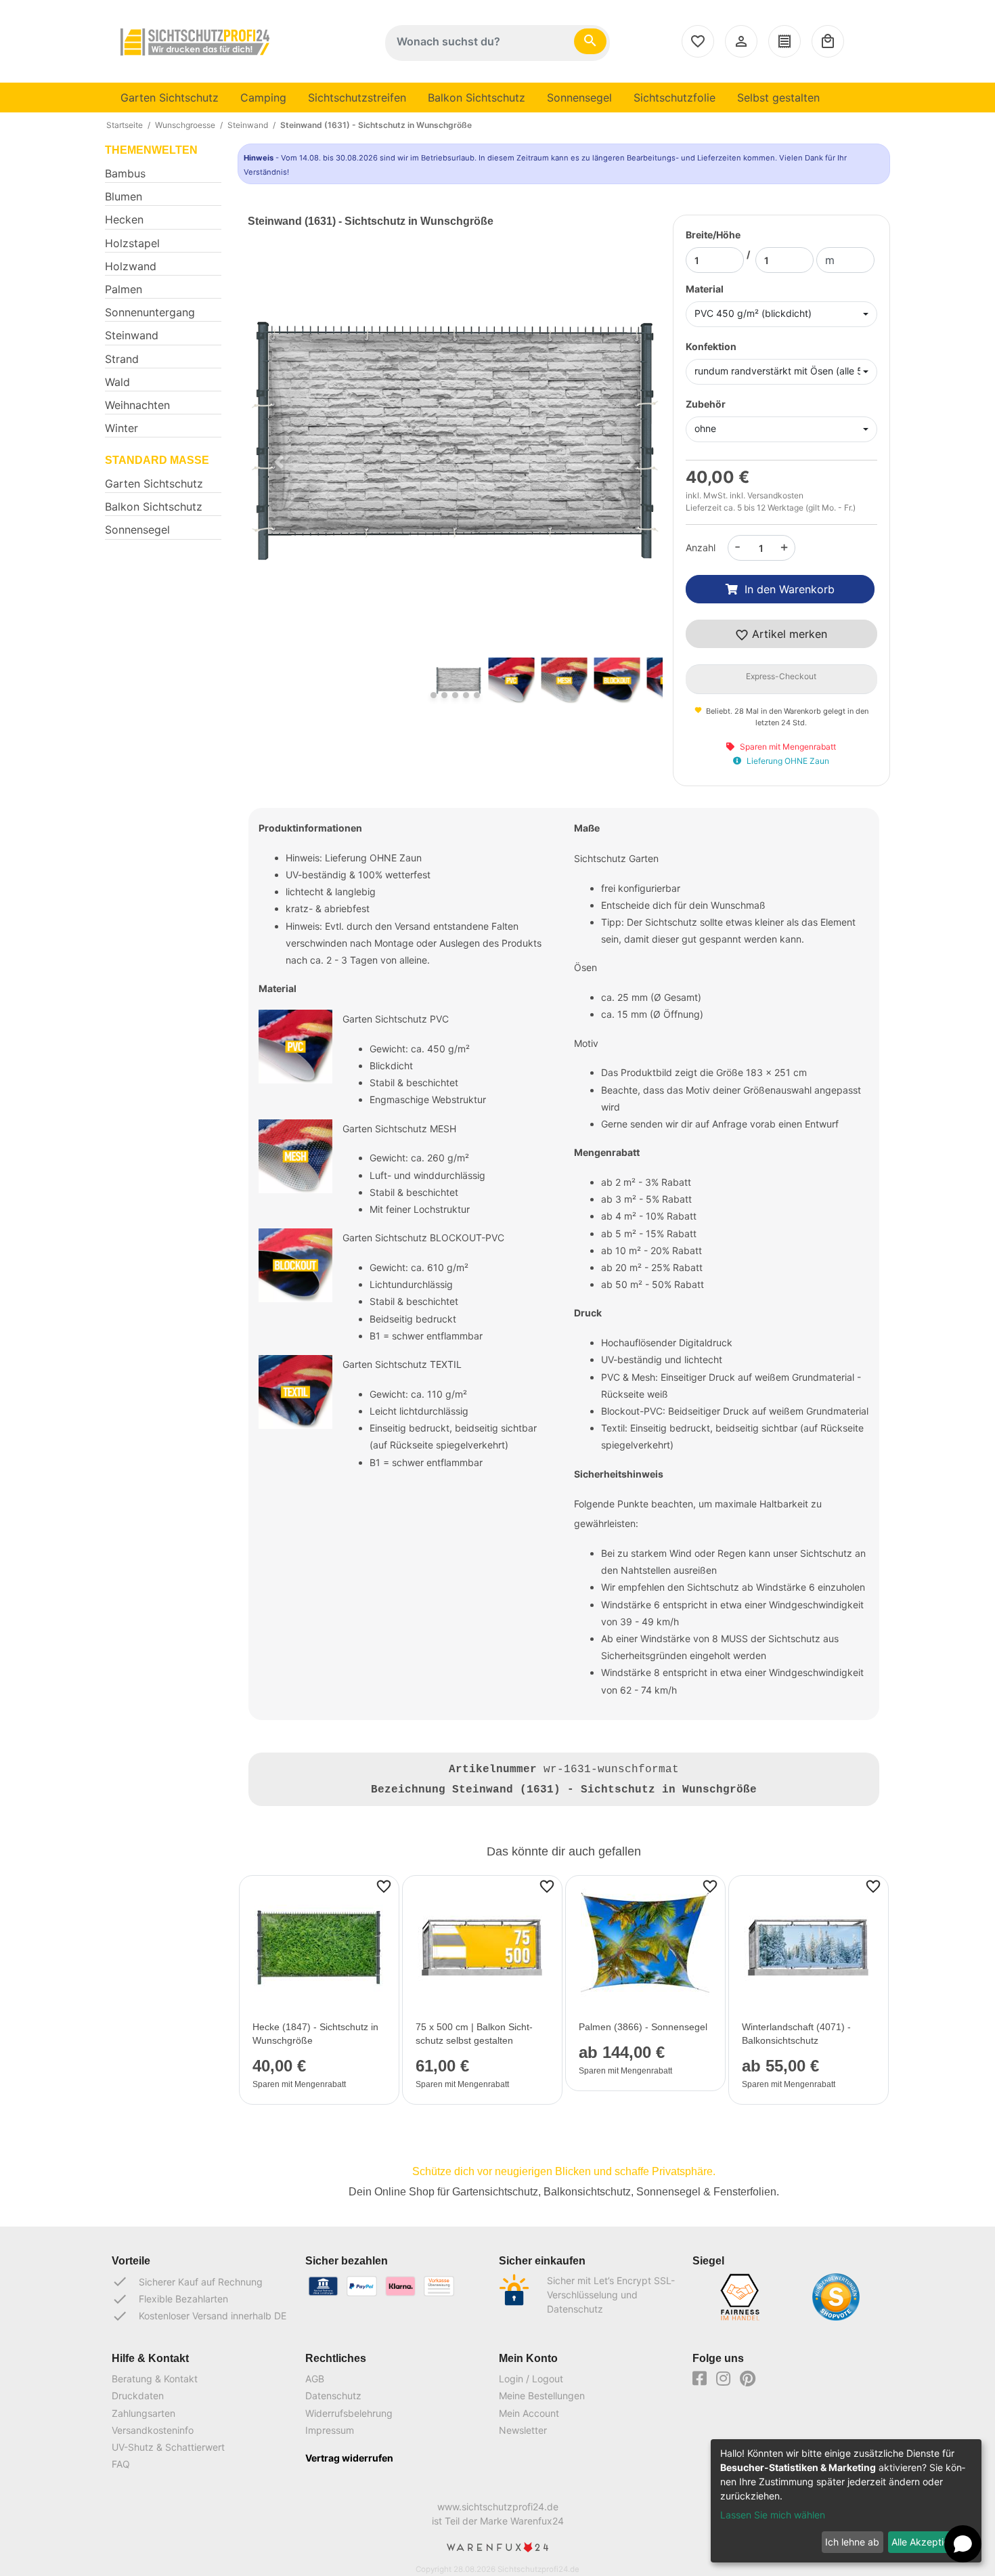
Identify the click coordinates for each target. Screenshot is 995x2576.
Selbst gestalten (778, 98)
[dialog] (846, 2501)
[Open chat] (963, 2544)
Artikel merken (788, 634)
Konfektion (711, 346)
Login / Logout (531, 2379)
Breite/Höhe (713, 235)
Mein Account (529, 2413)
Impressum (330, 2430)
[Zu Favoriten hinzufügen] (384, 1885)
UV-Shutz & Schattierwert (168, 2447)
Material (705, 289)
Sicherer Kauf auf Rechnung (187, 2281)
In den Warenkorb (790, 589)
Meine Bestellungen (542, 2396)
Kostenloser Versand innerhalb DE (199, 2316)
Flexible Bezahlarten (170, 2299)
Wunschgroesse (185, 125)
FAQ (121, 2464)
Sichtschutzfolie (675, 98)
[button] (279, 461)
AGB (315, 2379)
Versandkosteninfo (153, 2430)
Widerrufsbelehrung (349, 2413)
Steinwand (248, 125)
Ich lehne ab (852, 2542)
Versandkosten (775, 495)
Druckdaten (138, 2396)
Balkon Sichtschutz (477, 98)
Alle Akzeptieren (927, 2542)
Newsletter (523, 2430)
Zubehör (706, 404)
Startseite (125, 125)
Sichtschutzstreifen (357, 98)
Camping (263, 98)
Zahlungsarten (143, 2413)
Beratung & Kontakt (155, 2379)
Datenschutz (333, 2396)
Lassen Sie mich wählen (773, 2515)
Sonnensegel (579, 98)
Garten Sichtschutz (170, 98)
